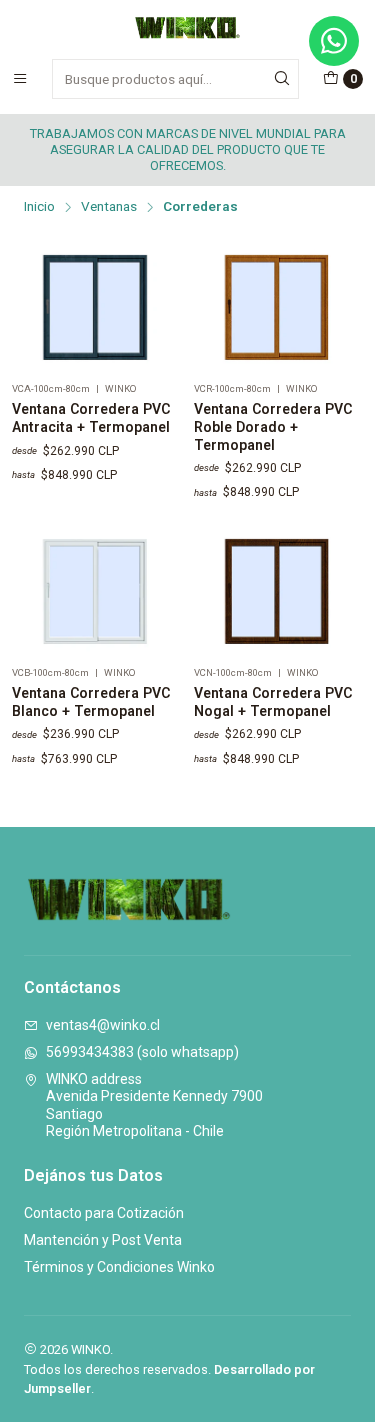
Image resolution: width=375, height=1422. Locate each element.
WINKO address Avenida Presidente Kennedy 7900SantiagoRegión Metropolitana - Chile (154, 1105)
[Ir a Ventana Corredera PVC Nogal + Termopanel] (279, 591)
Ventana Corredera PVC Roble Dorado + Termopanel (273, 426)
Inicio (39, 207)
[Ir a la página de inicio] (187, 28)
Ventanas (109, 207)
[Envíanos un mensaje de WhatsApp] (334, 41)
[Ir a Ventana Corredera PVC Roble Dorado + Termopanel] (279, 308)
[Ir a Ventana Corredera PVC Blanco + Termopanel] (97, 591)
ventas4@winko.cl (103, 1025)
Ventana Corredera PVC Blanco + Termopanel (91, 702)
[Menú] (20, 79)
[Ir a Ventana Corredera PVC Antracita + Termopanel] (97, 308)
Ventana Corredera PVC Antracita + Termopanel (91, 418)
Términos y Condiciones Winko (119, 1267)
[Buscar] (282, 79)
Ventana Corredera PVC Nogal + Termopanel (273, 702)
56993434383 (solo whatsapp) (142, 1052)
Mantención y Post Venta (103, 1240)
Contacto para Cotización (104, 1213)
